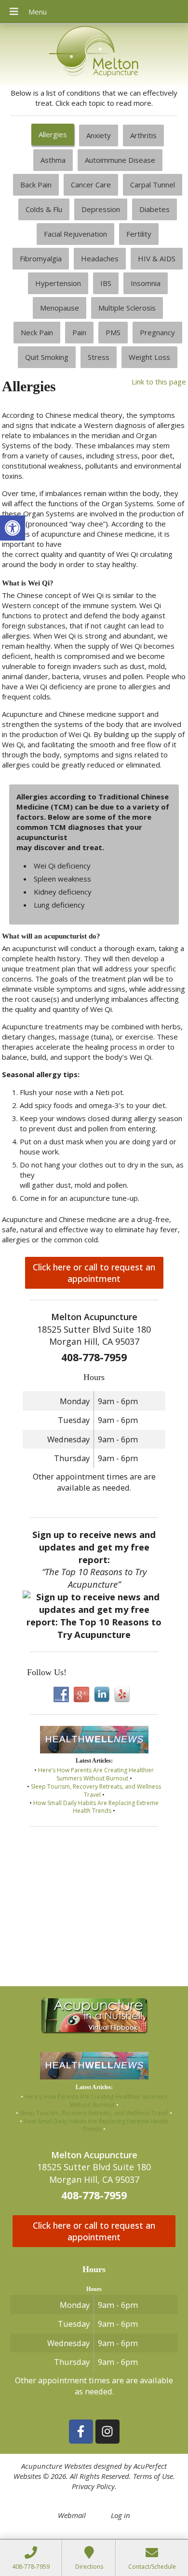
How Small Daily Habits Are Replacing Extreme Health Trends (96, 1807)
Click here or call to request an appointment (94, 1273)
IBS (106, 283)
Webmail (72, 2515)
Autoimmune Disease (120, 160)
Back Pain (36, 185)
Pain (79, 332)
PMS (113, 332)
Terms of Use (153, 2476)
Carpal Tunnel (153, 185)
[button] (13, 528)
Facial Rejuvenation (75, 234)
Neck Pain (37, 332)
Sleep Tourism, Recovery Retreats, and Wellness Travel (96, 1791)
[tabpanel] (94, 814)
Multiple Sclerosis (127, 308)
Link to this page (159, 382)
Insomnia (146, 283)
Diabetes (154, 209)
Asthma (53, 160)
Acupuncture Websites (56, 2466)
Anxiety (99, 135)
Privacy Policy (93, 2486)
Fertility (139, 234)
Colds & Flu (44, 209)
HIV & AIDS (157, 258)
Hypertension (58, 283)
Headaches (100, 258)
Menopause (60, 308)
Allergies (53, 134)
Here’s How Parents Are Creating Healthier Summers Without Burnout (96, 1774)
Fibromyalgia (41, 258)
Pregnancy (157, 332)
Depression (101, 209)
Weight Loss (149, 357)
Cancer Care (91, 185)
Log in (121, 2515)
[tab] (53, 135)
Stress (99, 357)
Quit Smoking (47, 357)
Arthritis (143, 135)
